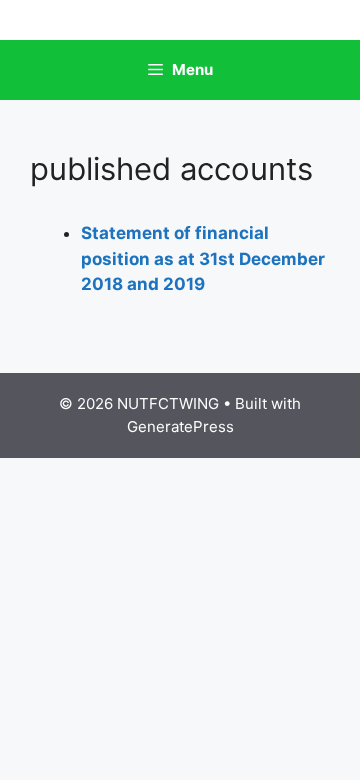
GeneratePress (180, 426)
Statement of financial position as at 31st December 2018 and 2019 (203, 258)
